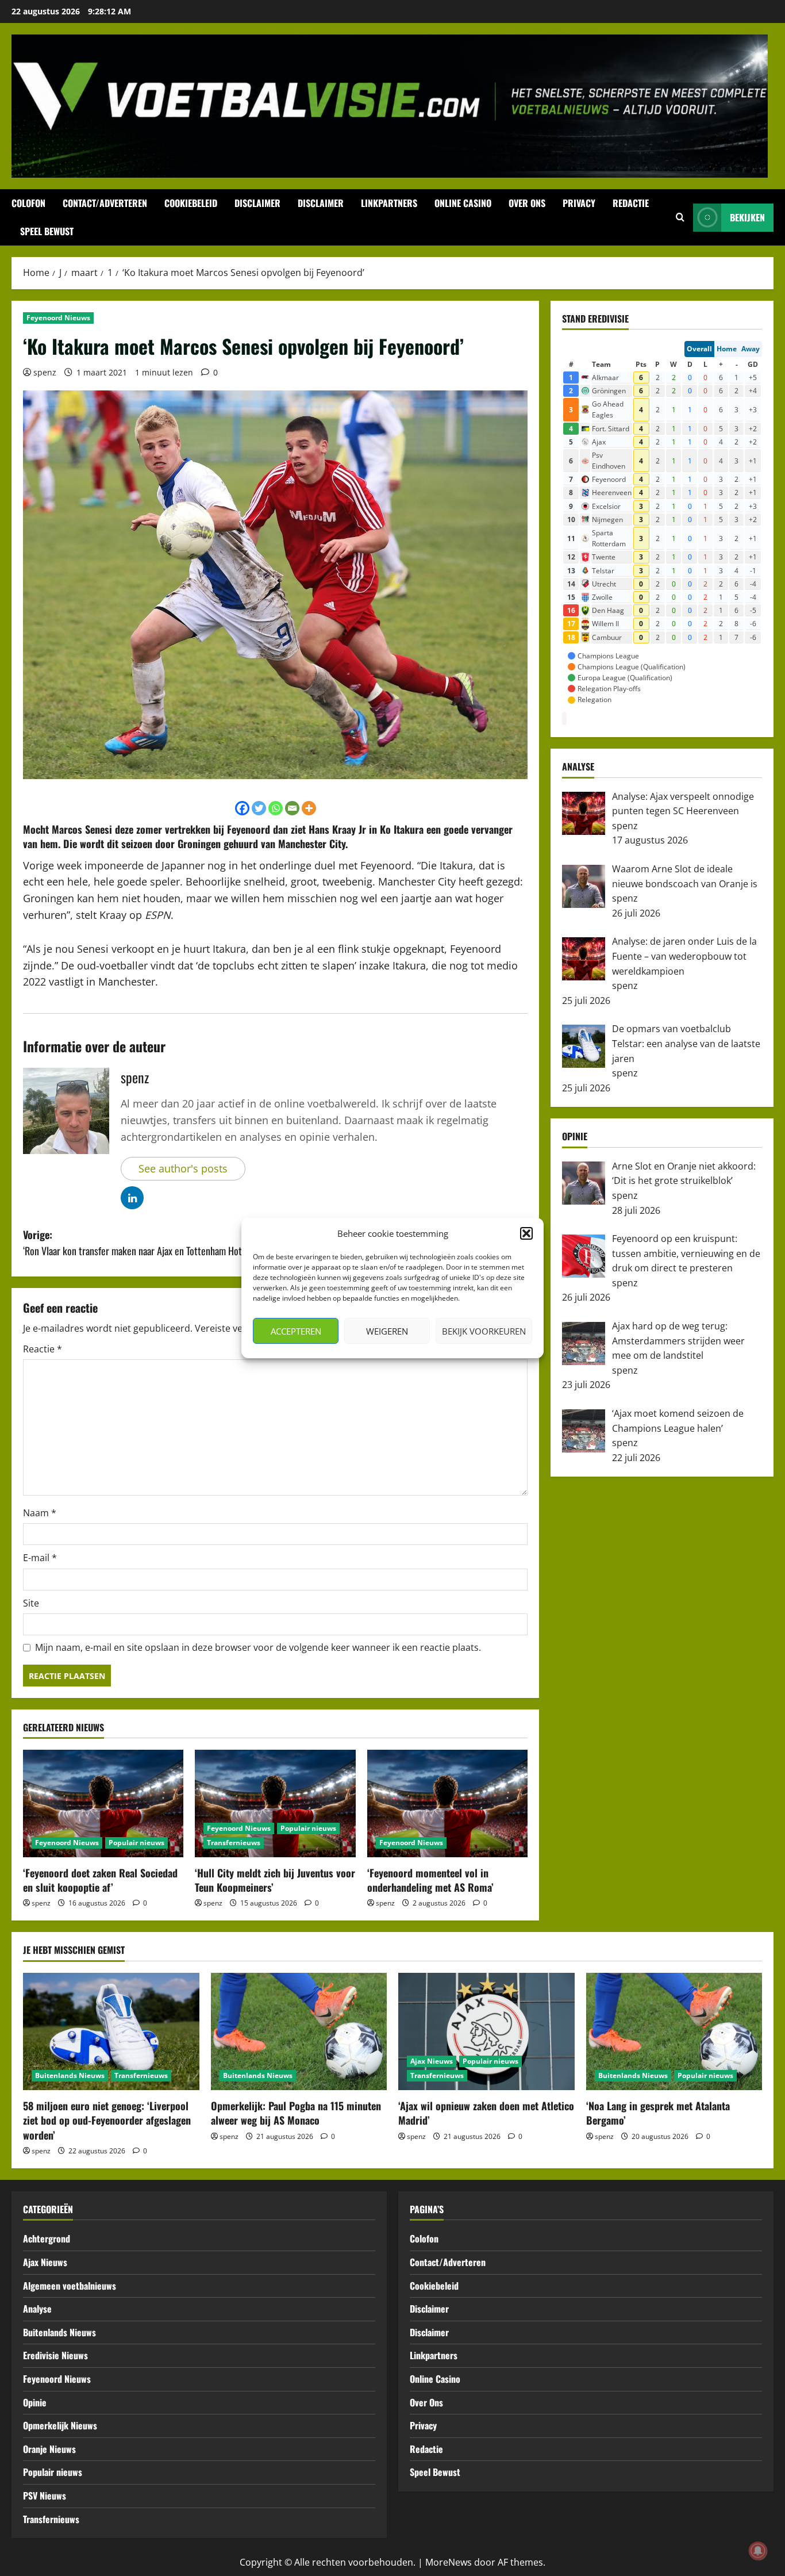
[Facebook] (242, 808)
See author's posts (183, 1168)
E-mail (40, 1558)
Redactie (631, 203)
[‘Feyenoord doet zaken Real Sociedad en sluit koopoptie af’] (103, 1803)
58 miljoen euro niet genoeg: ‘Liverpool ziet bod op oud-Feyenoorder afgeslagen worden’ (107, 2120)
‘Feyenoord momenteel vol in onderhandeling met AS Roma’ (430, 1880)
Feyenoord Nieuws (58, 318)
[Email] (292, 808)
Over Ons (527, 203)
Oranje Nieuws (49, 2449)
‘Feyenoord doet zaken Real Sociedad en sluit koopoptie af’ (100, 1880)
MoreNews (449, 2562)
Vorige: (142, 1243)
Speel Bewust (47, 231)
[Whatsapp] (276, 808)
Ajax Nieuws (432, 2061)
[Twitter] (259, 808)
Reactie (43, 1349)
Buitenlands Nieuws (70, 2075)
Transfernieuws (234, 1843)
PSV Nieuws (45, 2495)
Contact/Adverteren (105, 203)
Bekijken (747, 217)
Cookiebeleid (191, 203)
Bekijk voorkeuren (484, 1331)
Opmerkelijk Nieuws (60, 2425)
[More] (309, 808)
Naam (40, 1513)
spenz (45, 372)
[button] (526, 1233)
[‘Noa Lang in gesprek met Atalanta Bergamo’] (674, 2031)
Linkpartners (389, 203)
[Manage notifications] (758, 2551)
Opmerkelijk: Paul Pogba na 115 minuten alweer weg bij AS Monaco (296, 2113)
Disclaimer (257, 203)
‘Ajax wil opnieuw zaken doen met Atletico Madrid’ (486, 2113)
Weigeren (387, 1331)
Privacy (579, 203)
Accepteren (296, 1331)
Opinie (35, 2402)
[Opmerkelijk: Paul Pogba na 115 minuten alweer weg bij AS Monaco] (299, 2031)
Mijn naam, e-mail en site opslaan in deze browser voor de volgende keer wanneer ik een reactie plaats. (258, 1647)
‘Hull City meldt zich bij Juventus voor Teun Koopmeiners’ (275, 1880)
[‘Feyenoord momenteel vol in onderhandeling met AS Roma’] (447, 1803)
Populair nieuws (136, 1843)
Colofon (28, 203)
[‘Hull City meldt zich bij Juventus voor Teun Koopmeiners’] (275, 1803)
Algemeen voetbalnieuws (70, 2286)
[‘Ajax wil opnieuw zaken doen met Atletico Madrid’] (486, 2031)
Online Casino (463, 203)
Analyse (37, 2309)
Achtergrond (47, 2238)
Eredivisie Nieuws (55, 2355)
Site (31, 1603)
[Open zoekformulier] (680, 217)
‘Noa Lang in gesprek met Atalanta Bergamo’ (658, 2113)
